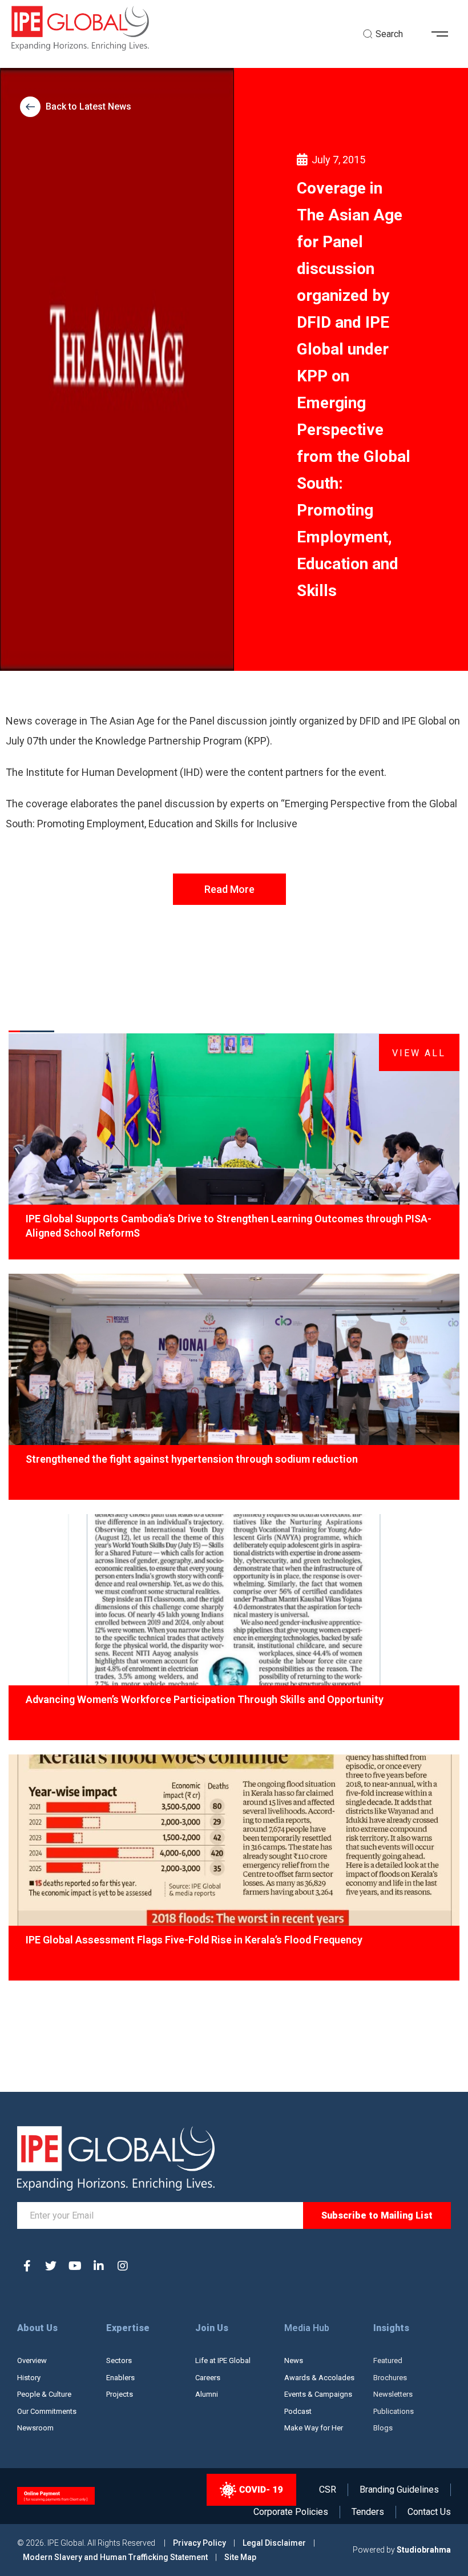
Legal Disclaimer (274, 2543)
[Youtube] (75, 2266)
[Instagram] (123, 2266)
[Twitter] (51, 2266)
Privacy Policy (200, 2543)
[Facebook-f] (27, 2266)
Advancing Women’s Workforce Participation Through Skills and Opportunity (205, 1699)
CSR (328, 2490)
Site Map (240, 2557)
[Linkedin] (99, 2266)
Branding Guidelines (399, 2490)
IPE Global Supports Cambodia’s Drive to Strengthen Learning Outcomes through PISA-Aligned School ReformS (229, 1226)
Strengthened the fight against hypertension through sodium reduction (192, 1459)
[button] (444, 34)
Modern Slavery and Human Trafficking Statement (115, 2557)
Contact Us (429, 2512)
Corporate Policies (291, 2512)
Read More (229, 889)
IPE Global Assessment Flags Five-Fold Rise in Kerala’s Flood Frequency (194, 1940)
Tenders (368, 2512)
